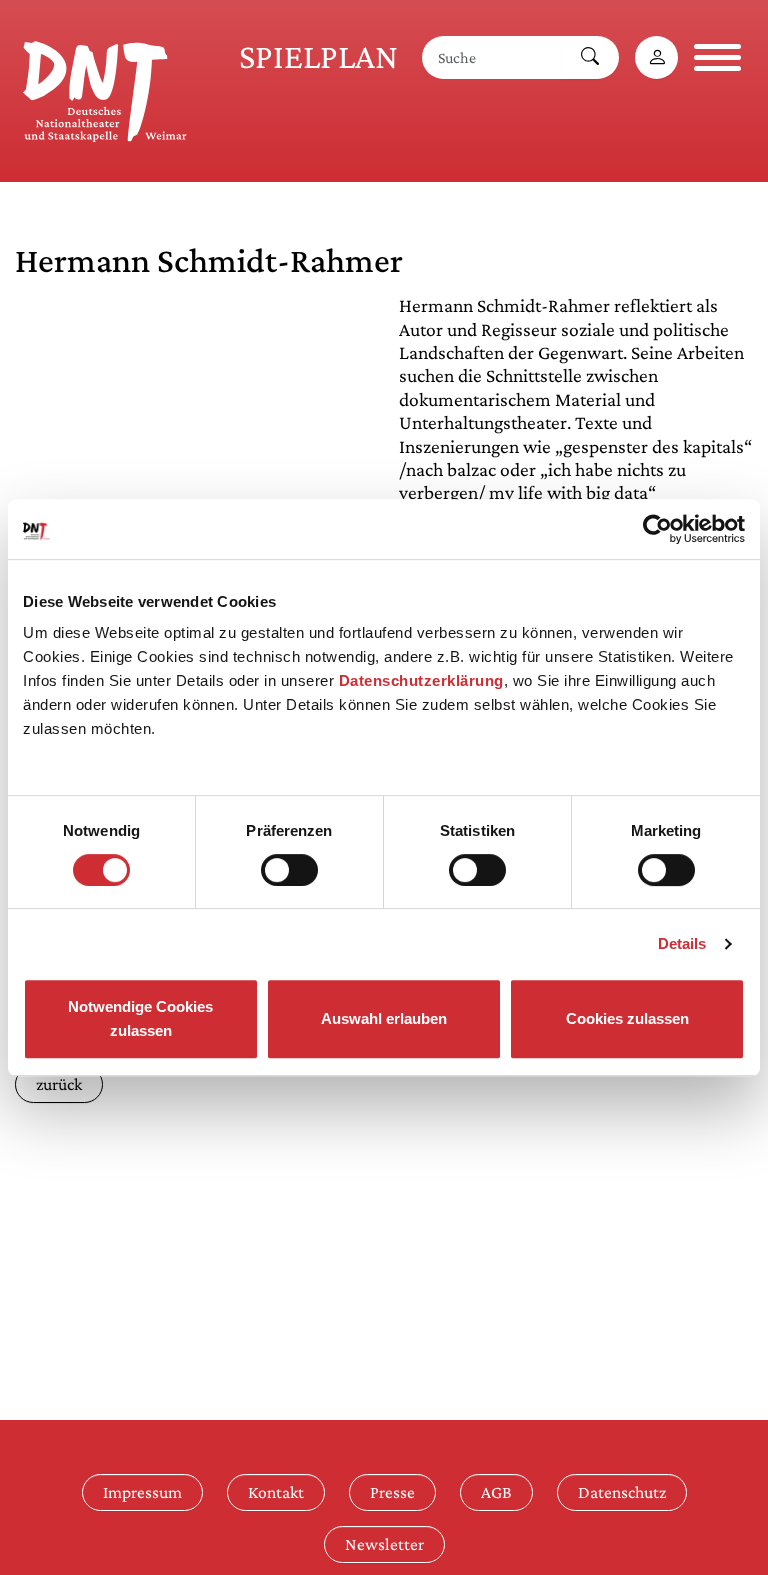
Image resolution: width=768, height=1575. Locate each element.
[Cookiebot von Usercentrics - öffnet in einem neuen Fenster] (657, 529)
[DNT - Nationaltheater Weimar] (105, 88)
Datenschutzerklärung (421, 680)
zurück (59, 1084)
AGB (496, 1492)
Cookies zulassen (627, 1018)
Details (682, 943)
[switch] (289, 870)
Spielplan (318, 56)
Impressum (142, 1492)
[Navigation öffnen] (717, 57)
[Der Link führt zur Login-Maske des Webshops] (656, 57)
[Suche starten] (590, 57)
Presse (392, 1492)
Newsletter (384, 1544)
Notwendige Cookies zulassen (140, 1018)
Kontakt (276, 1492)
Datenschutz (622, 1492)
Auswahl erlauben (384, 1018)
